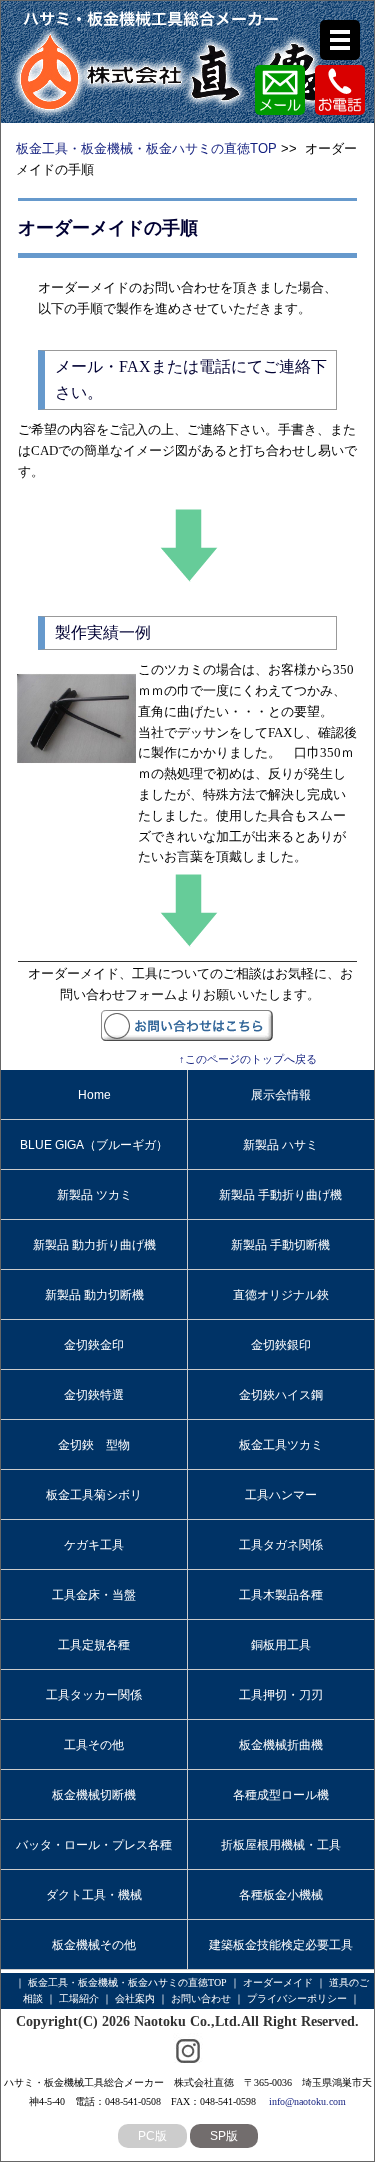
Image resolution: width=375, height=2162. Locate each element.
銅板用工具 (281, 1645)
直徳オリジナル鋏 (281, 1295)
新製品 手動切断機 (280, 1245)
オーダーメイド (278, 1982)
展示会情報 (281, 1095)
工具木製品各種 (281, 1595)
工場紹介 (79, 1998)
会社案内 (135, 1998)
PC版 (152, 2136)
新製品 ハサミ (280, 1145)
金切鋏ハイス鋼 (281, 1395)
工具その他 (94, 1745)
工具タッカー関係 (94, 1695)
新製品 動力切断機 (94, 1295)
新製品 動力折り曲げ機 (94, 1245)
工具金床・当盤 (94, 1595)
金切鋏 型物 (94, 1445)
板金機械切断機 (94, 1795)
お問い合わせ (201, 1998)
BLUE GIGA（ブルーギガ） (94, 1145)
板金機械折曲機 (281, 1745)
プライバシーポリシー (297, 1998)
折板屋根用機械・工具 (281, 1845)
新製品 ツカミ (94, 1195)
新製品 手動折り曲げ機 (280, 1195)
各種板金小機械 (281, 1895)
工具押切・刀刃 (281, 1695)
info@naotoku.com (307, 2101)
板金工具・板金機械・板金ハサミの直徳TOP (146, 148)
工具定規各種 (94, 1645)
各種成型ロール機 (281, 1795)
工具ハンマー (281, 1495)
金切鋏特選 (94, 1395)
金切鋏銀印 (281, 1345)
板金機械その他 (94, 1945)
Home (94, 1095)
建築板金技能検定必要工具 (281, 1945)
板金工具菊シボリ (94, 1495)
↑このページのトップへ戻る (248, 1059)
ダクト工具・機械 (94, 1895)
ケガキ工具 (94, 1545)
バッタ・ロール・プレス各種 (94, 1845)
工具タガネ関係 (281, 1545)
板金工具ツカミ (281, 1445)
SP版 (224, 2136)
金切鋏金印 (94, 1345)
